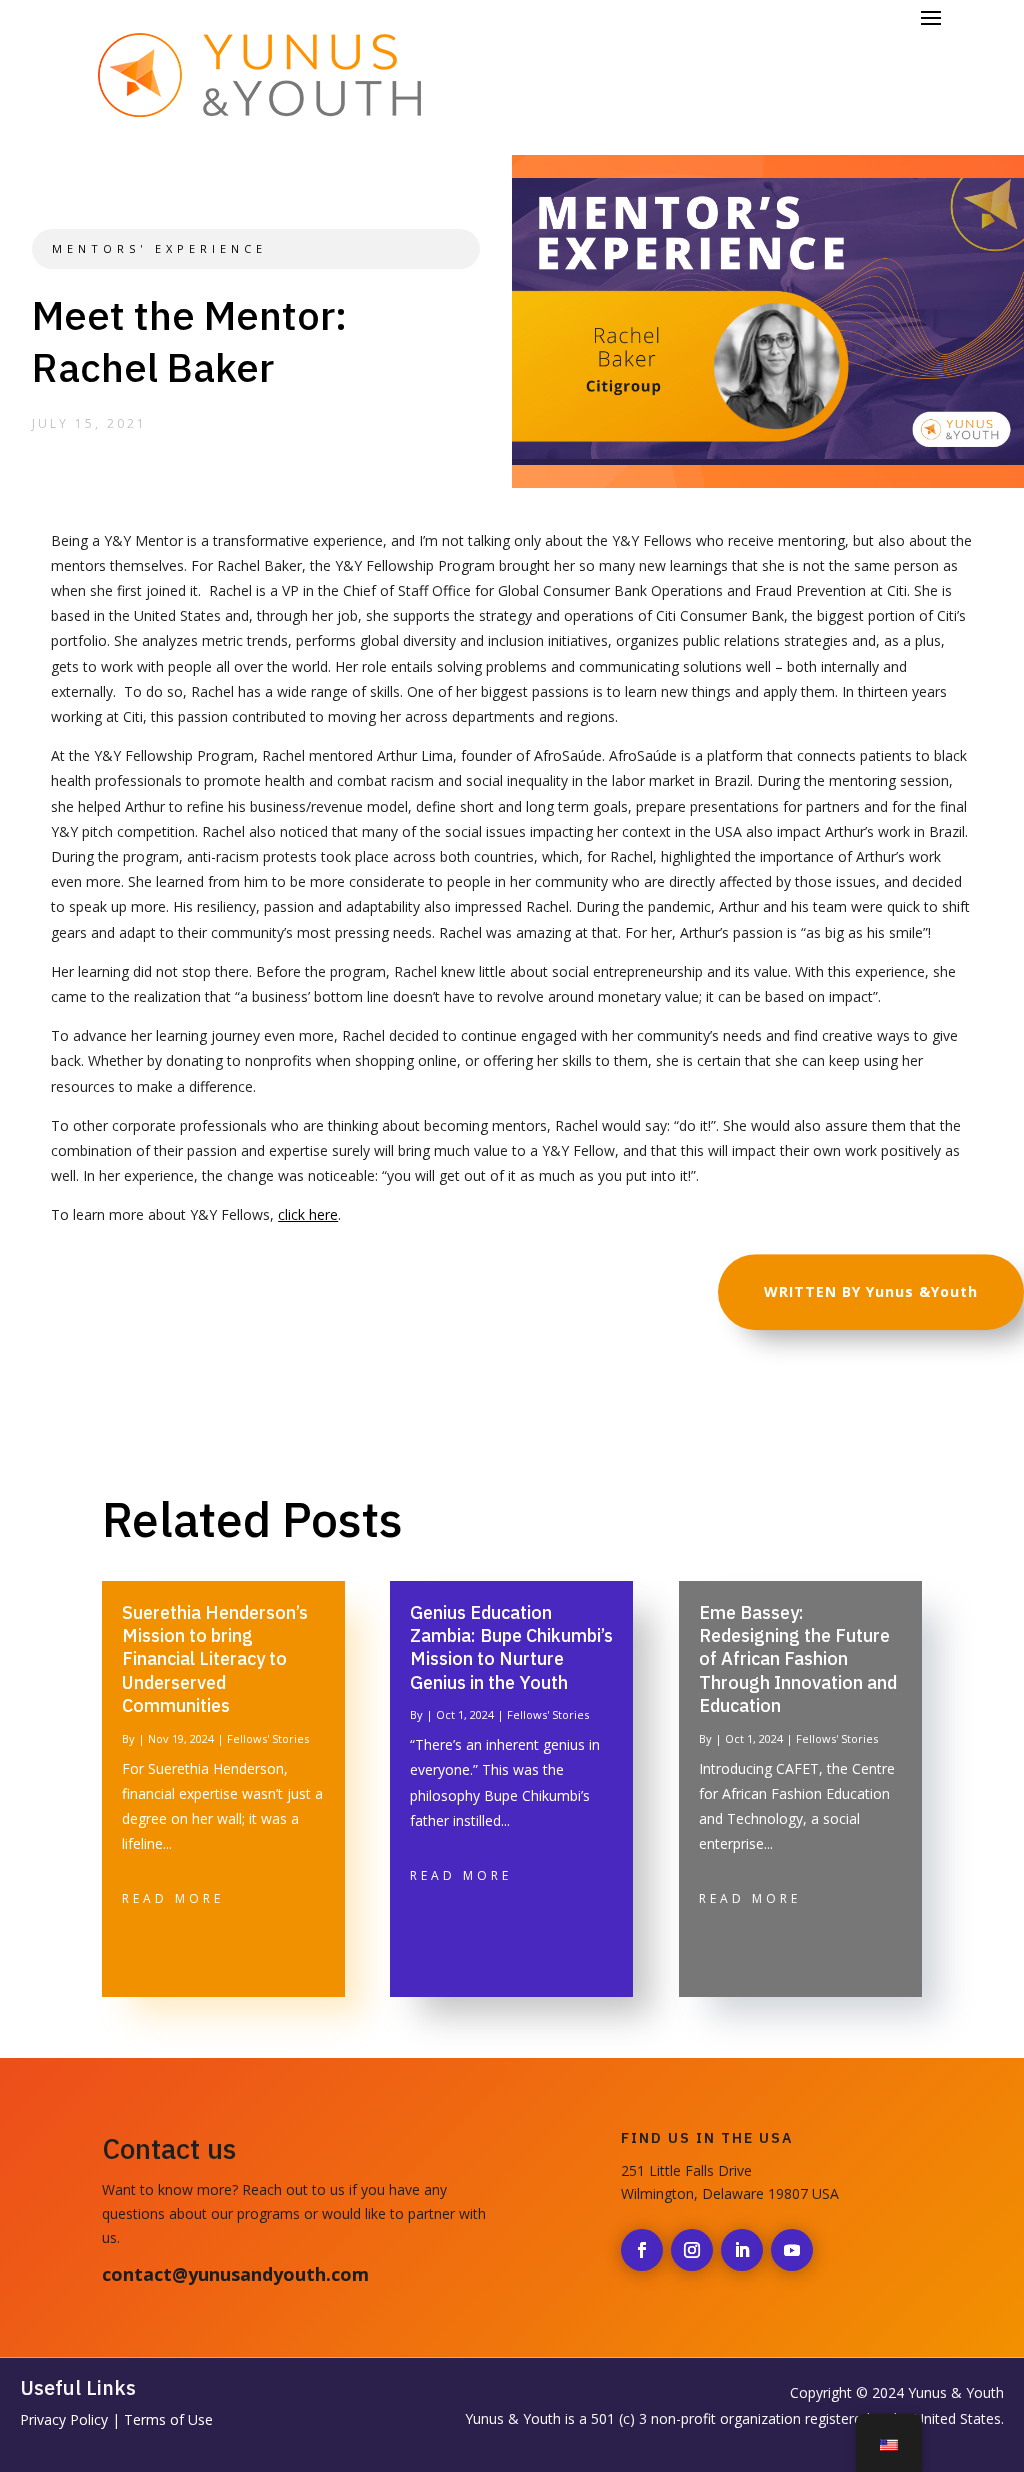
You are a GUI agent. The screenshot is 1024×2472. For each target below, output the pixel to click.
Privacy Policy (64, 2419)
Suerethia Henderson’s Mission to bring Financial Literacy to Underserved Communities (215, 1659)
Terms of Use (168, 2419)
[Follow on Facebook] (642, 2250)
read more (173, 1898)
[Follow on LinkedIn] (742, 2250)
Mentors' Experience (159, 248)
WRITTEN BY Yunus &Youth (871, 1291)
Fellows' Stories (268, 1738)
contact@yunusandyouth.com (235, 2274)
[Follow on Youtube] (792, 2250)
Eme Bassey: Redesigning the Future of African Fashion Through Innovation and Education (798, 1659)
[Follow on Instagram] (692, 2250)
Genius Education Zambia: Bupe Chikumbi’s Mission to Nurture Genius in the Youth (511, 1647)
